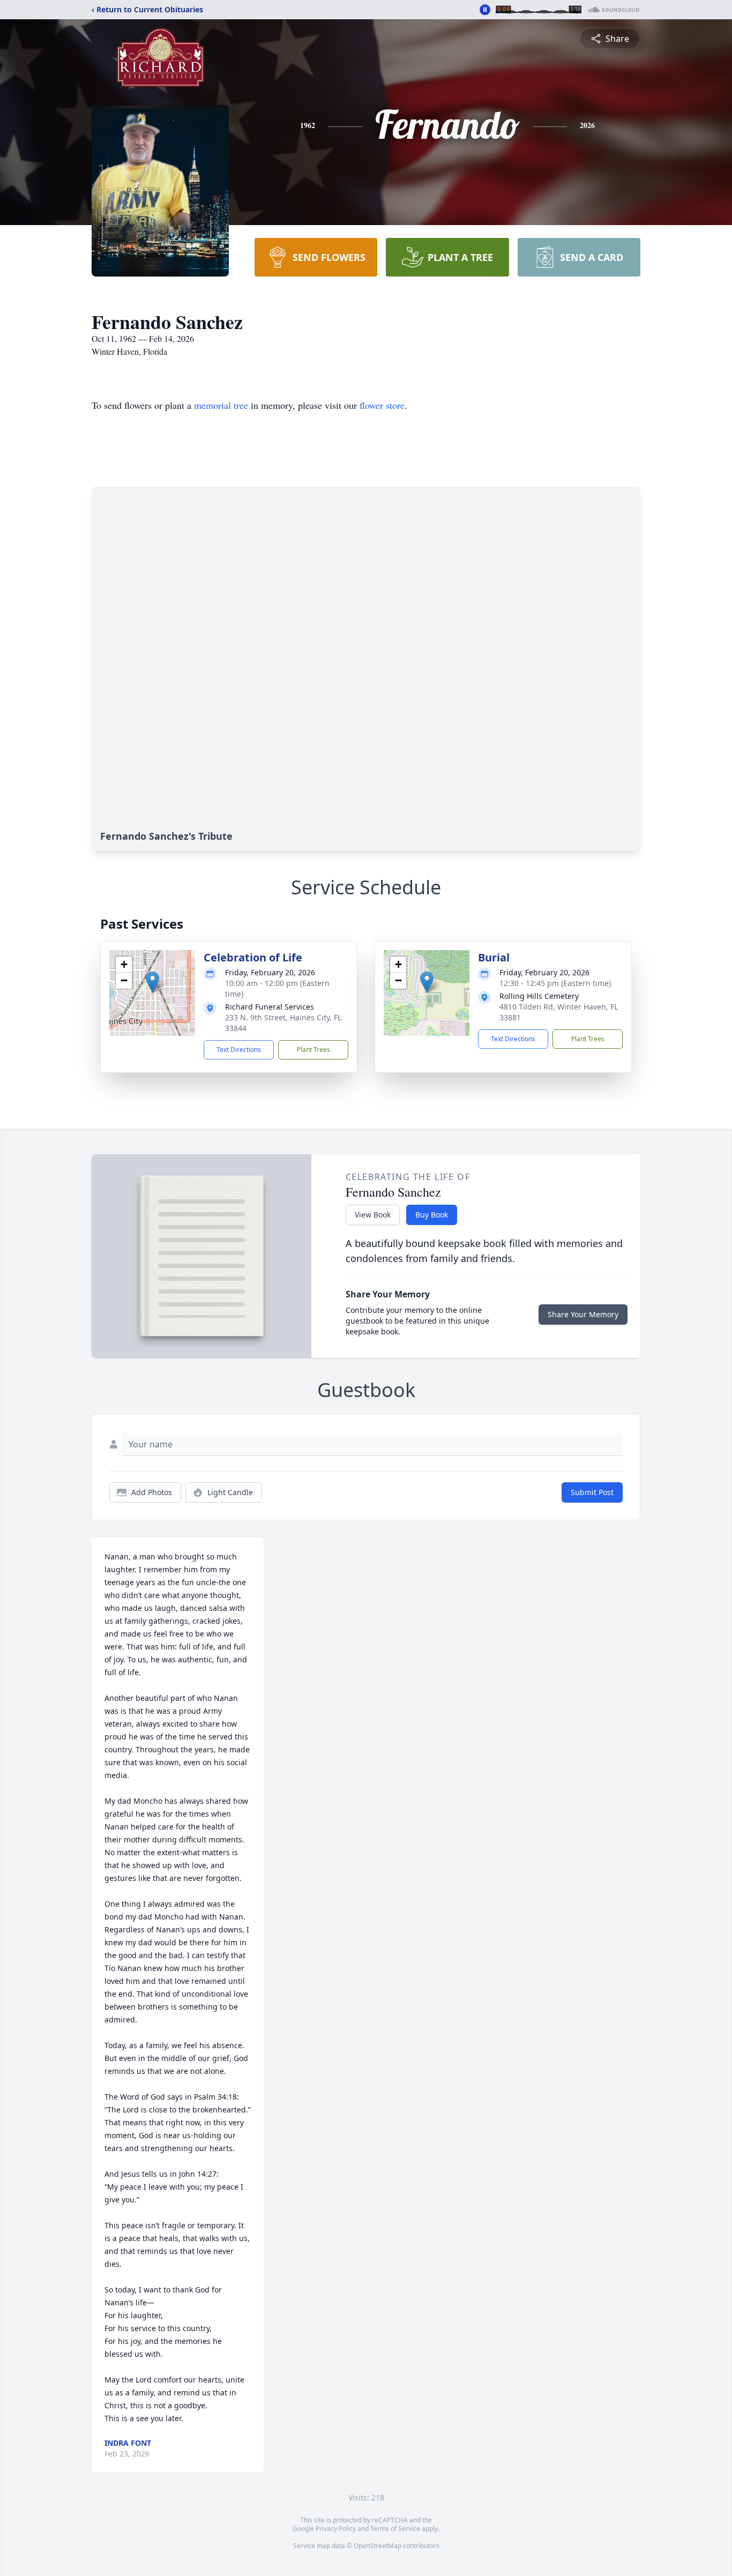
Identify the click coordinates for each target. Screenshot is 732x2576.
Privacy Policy (336, 2529)
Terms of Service (395, 2529)
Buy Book (432, 1215)
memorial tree (221, 405)
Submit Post (592, 1492)
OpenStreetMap (378, 2546)
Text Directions (239, 1050)
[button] (152, 982)
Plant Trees (313, 1050)
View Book (373, 1215)
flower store (382, 405)
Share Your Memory (583, 1314)
